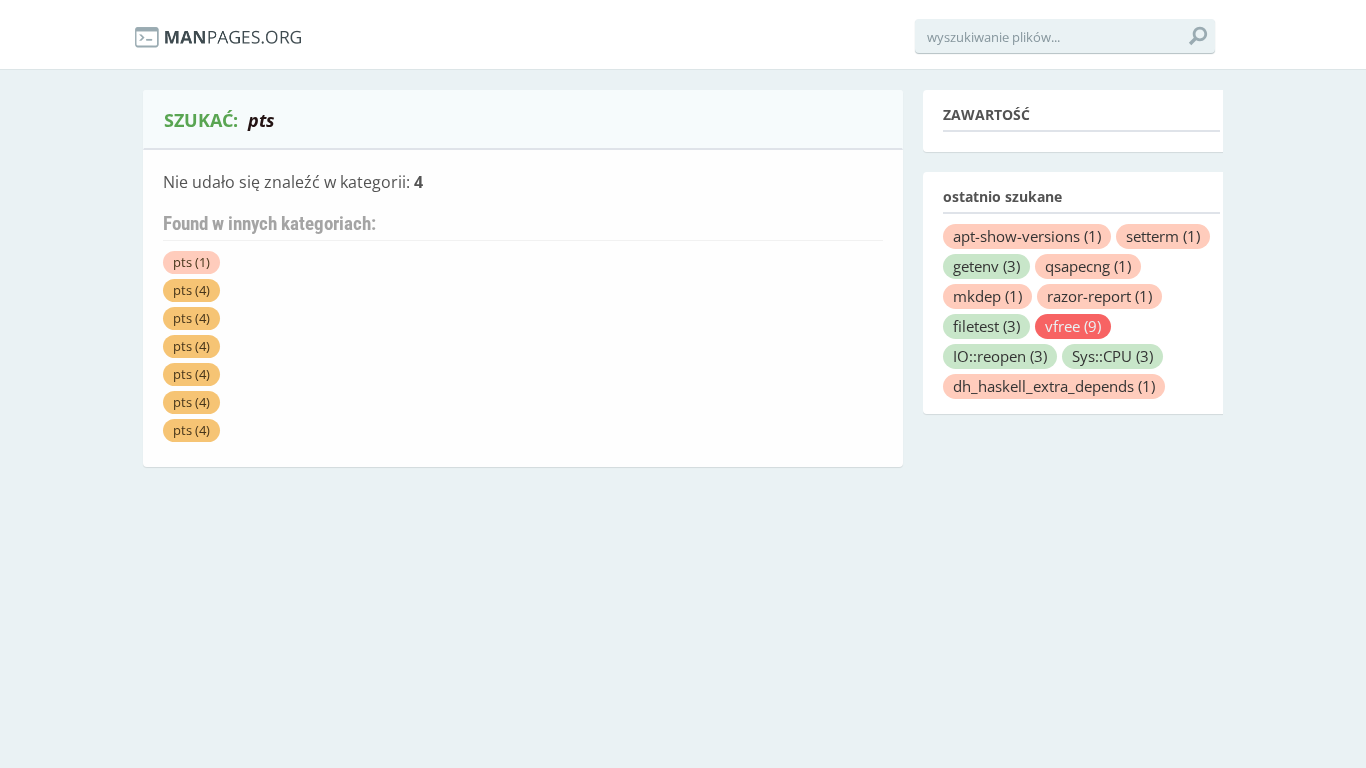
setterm (1163, 236)
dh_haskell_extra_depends (1054, 386)
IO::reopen (1000, 356)
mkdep (987, 296)
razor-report (1099, 296)
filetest (986, 326)
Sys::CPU (1112, 356)
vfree (1073, 326)
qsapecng (1088, 266)
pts (191, 262)
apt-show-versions (1027, 236)
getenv (986, 266)
